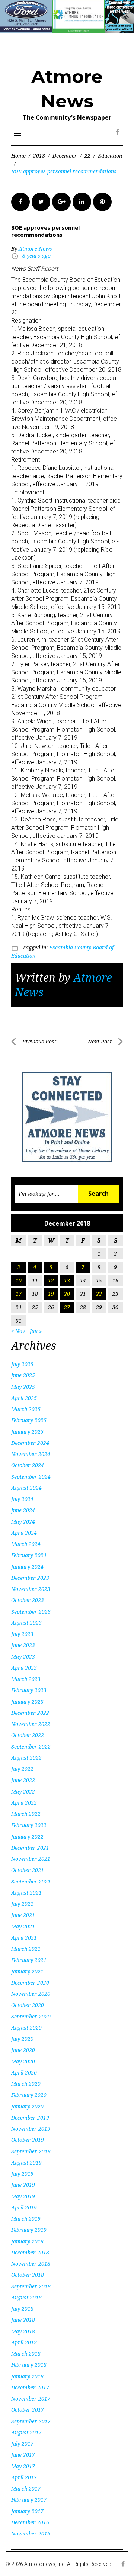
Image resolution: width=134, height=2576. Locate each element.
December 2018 (30, 2252)
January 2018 (27, 2376)
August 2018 (26, 2297)
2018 (39, 156)
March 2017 (26, 2488)
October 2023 (28, 1600)
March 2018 (26, 2354)
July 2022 (22, 1769)
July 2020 (22, 2039)
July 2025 (22, 1364)
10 (19, 1280)
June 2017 (23, 2455)
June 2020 (23, 2050)
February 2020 (29, 2095)
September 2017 (31, 2421)
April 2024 (24, 1533)
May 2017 (23, 2466)
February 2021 (29, 1960)
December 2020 (30, 1983)
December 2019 (30, 2117)
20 (67, 1294)
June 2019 (23, 2185)
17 (19, 1294)
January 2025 (27, 1432)
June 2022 (23, 1780)
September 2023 (31, 1612)
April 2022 (24, 1803)
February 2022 (29, 1825)
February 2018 (29, 2365)
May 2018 (23, 2331)
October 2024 (28, 1465)
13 (67, 1280)
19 (51, 1294)
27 (67, 1307)
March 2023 (26, 1679)
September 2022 (31, 1747)
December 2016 (30, 2522)
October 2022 (28, 1735)
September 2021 (31, 1881)
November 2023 (31, 1589)
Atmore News (35, 248)
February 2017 (29, 2500)
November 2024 (31, 1454)
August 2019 (26, 2162)
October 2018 (28, 2275)
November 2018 (31, 2264)
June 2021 (23, 1915)
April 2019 (24, 2207)
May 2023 (23, 1657)
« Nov (18, 1331)
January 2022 (27, 1836)
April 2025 (24, 1398)
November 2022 (31, 1724)
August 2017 (26, 2432)
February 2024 (29, 1555)
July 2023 (22, 1634)
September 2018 (31, 2286)
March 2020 (26, 2084)
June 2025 (23, 1375)
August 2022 (26, 1758)
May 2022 (23, 1791)
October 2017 (28, 2410)
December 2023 (30, 1578)
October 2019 (28, 2140)
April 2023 (24, 1668)
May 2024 (23, 1522)
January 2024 (27, 1567)
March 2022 (26, 1814)
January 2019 (27, 2241)
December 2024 (30, 1443)
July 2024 (22, 1499)
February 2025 (29, 1420)
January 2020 (27, 2106)
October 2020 (28, 2005)
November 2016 (31, 2533)
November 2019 (31, 2129)
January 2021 (27, 1971)
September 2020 (31, 2016)
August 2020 (26, 2028)
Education (110, 156)
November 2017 (31, 2399)
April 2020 (24, 2073)
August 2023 (26, 1623)
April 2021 (24, 1938)
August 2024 (26, 1488)
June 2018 (23, 2320)
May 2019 (23, 2196)
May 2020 (23, 2061)
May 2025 (23, 1387)
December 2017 (30, 2387)
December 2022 (30, 1713)
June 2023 (23, 1645)
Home (18, 156)
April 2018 (24, 2342)
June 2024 (23, 1510)
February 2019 (29, 2230)
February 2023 (29, 1690)
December (65, 156)
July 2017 (22, 2443)
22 (87, 156)
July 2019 (22, 2174)
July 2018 (22, 2309)
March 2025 (26, 1409)
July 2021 (22, 1904)
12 (51, 1280)
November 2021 (31, 1859)
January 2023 (27, 1702)
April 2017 (24, 2477)
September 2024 (31, 1477)
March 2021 (26, 1949)
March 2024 (26, 1544)
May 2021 (23, 1926)
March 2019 (26, 2219)
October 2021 (28, 1870)
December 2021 (30, 1848)
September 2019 (31, 2151)
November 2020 (31, 1994)
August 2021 (26, 1893)
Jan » (36, 1331)
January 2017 (27, 2511)
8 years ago (36, 256)
